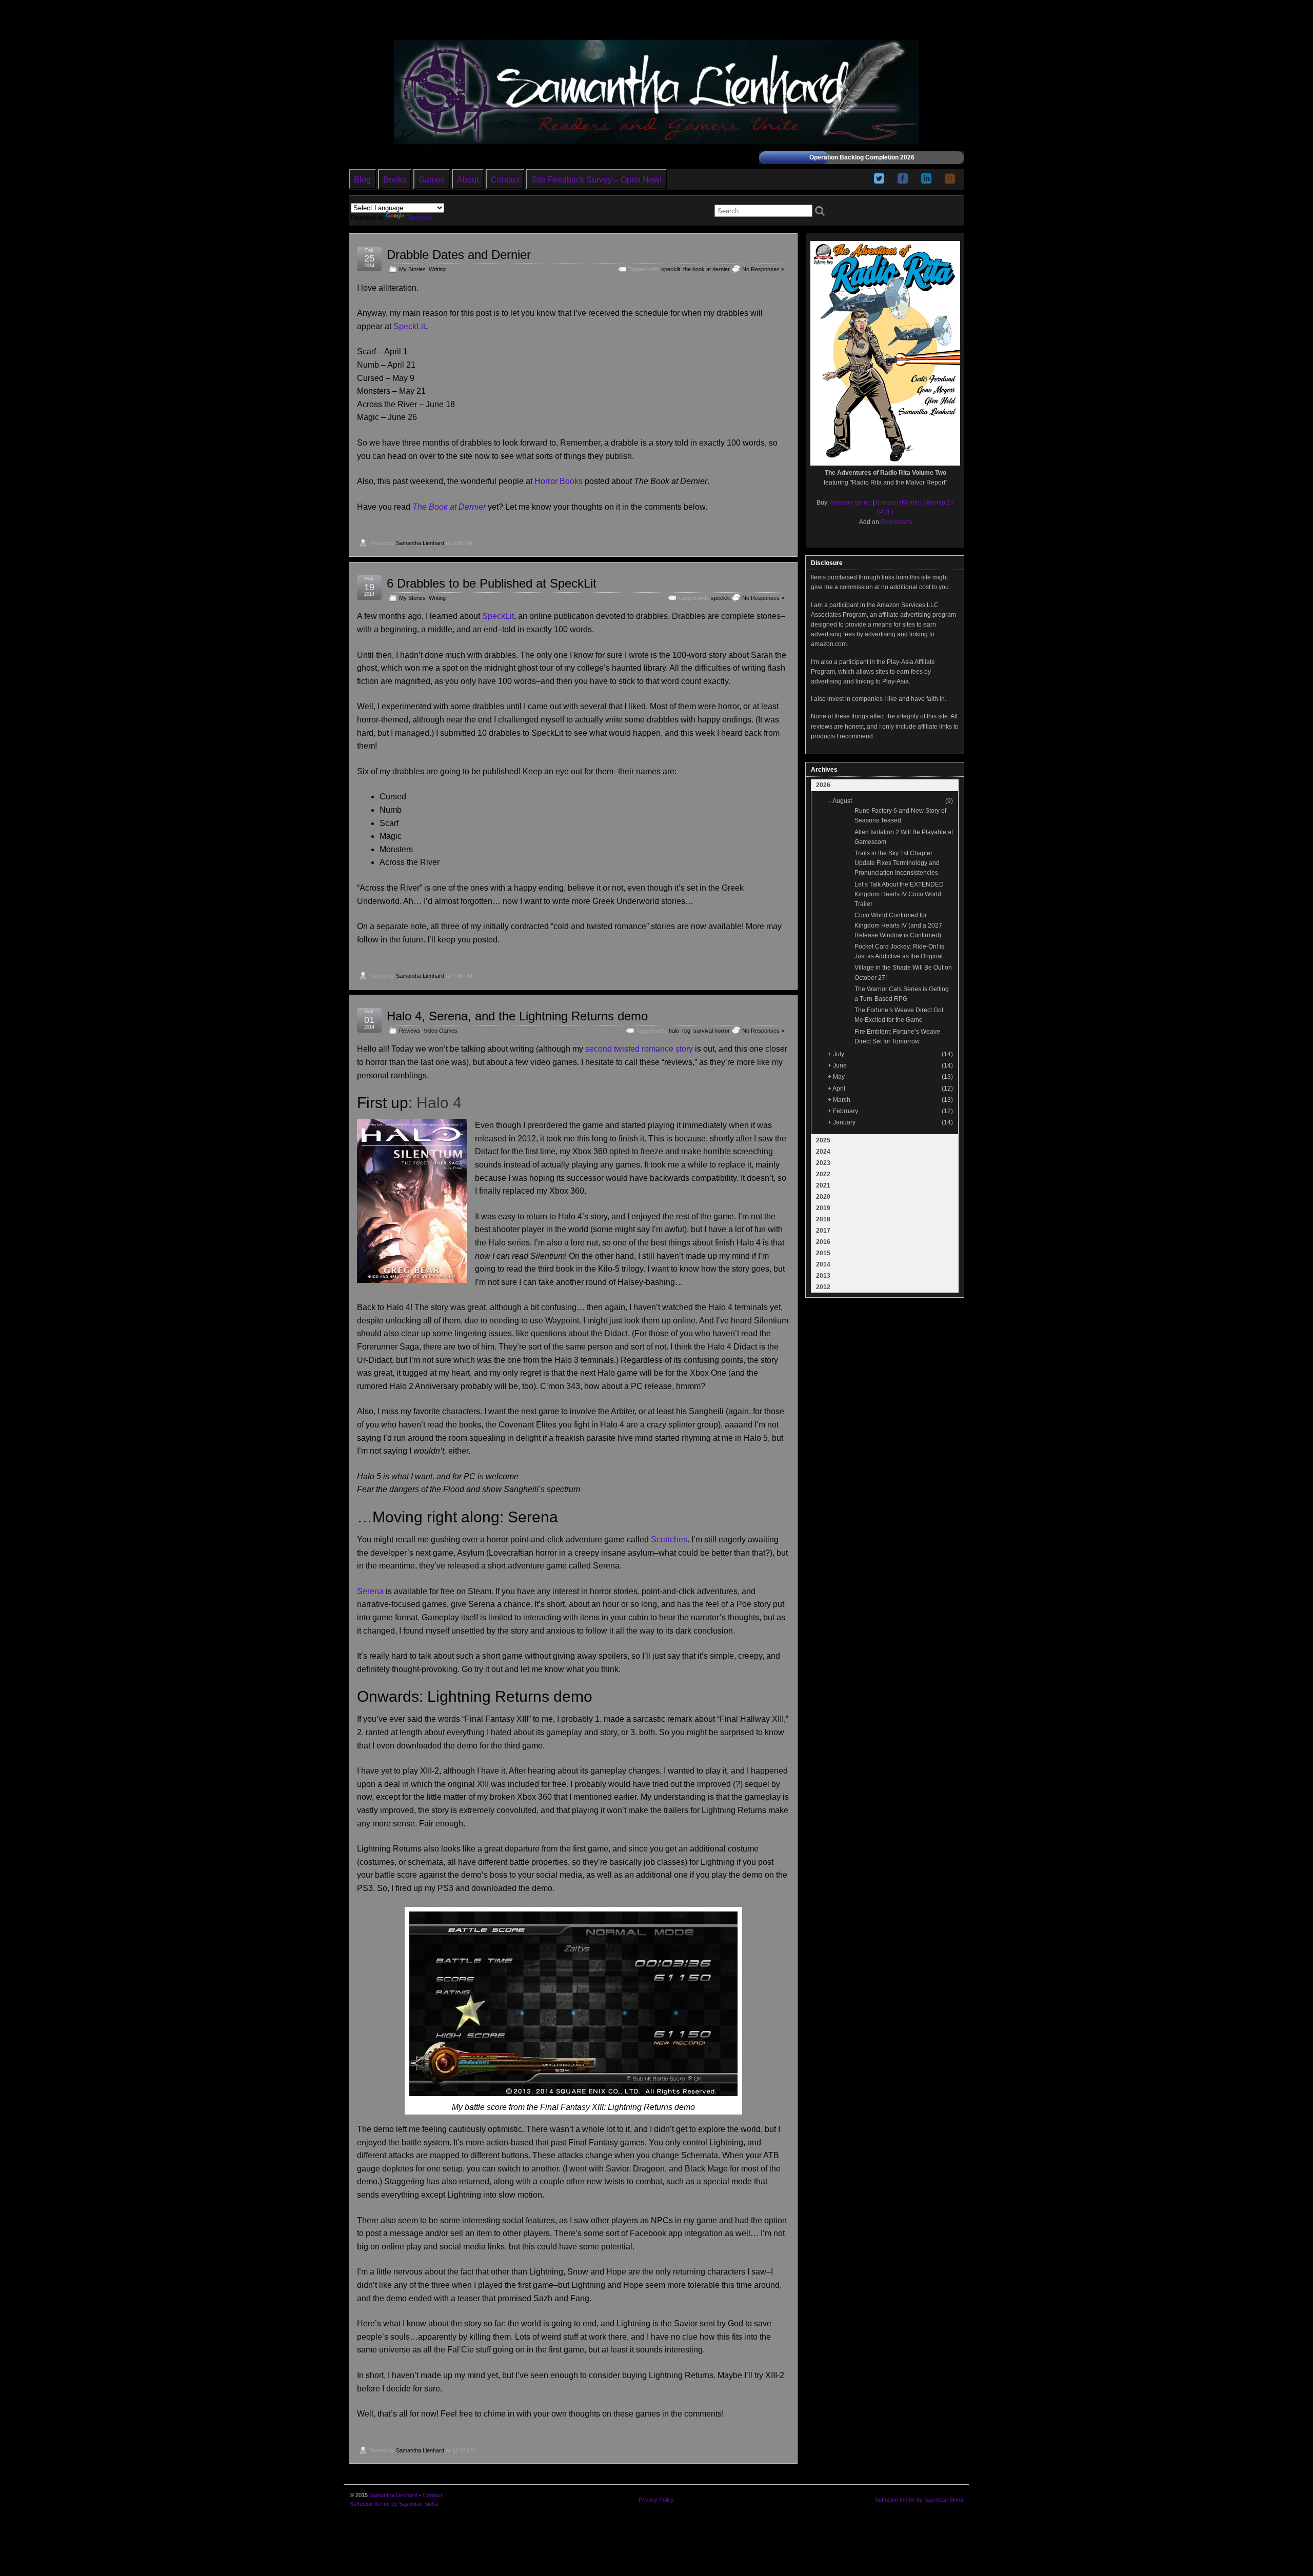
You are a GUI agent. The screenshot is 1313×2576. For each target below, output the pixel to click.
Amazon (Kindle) (898, 502)
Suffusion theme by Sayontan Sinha (394, 2504)
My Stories (412, 269)
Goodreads (896, 522)
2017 (823, 1231)
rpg (686, 1031)
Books (395, 180)
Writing (437, 269)
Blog (362, 180)
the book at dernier (707, 269)
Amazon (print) (850, 502)
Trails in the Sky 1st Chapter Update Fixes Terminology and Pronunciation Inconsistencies (897, 863)
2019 (823, 1208)
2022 (823, 1174)
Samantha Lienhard (420, 543)
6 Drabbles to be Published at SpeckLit (492, 583)
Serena (370, 1591)
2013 (823, 1276)
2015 (823, 1253)
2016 (823, 1242)
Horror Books (559, 481)
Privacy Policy (656, 2500)
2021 (823, 1185)
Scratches (669, 1539)
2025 (823, 1140)
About (468, 180)
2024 (823, 1152)
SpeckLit (409, 326)
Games (432, 180)
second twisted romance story (639, 1049)
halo (674, 1031)
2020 (823, 1197)
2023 (823, 1163)
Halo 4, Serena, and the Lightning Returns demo (517, 1016)
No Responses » (763, 269)
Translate (419, 218)
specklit (671, 269)
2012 (823, 1287)
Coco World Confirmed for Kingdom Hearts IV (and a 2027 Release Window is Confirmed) (898, 925)
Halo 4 (439, 1103)
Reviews (410, 1031)
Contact (505, 180)
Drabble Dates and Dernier (459, 255)
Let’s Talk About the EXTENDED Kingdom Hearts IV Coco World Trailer (899, 894)
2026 (823, 785)
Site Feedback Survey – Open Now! (596, 180)
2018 (823, 1219)
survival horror (712, 1031)
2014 (823, 1264)
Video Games (441, 1031)
